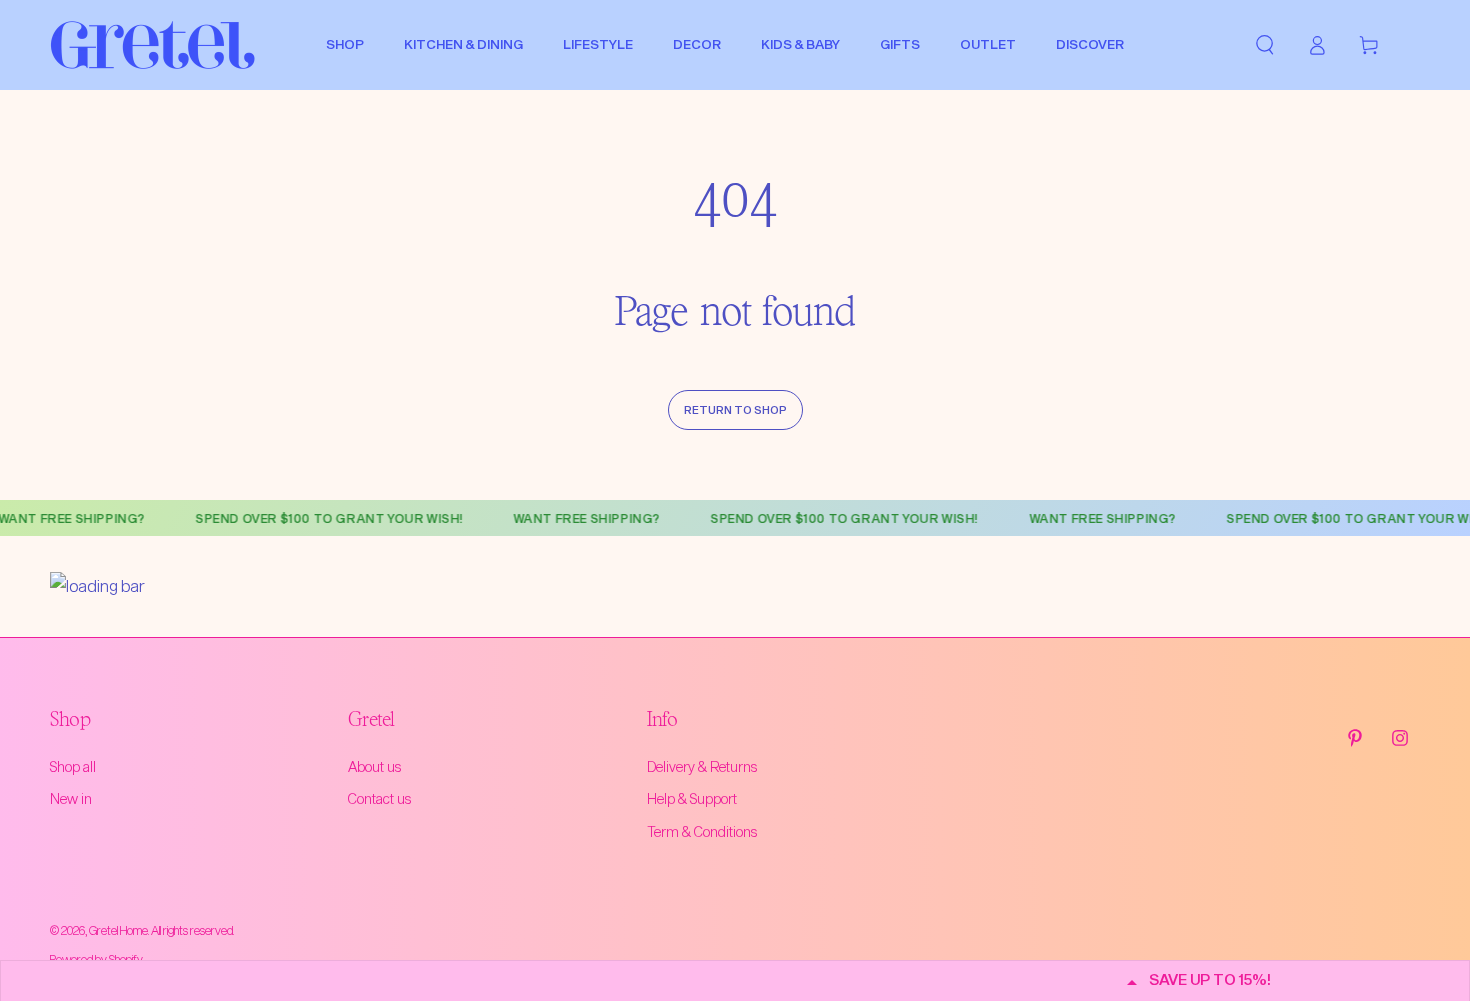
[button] (1265, 45)
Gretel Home (118, 930)
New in (71, 798)
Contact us (379, 798)
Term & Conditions (702, 831)
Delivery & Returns (702, 766)
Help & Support (692, 798)
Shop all (73, 766)
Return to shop (735, 409)
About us (374, 766)
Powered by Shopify (96, 959)
